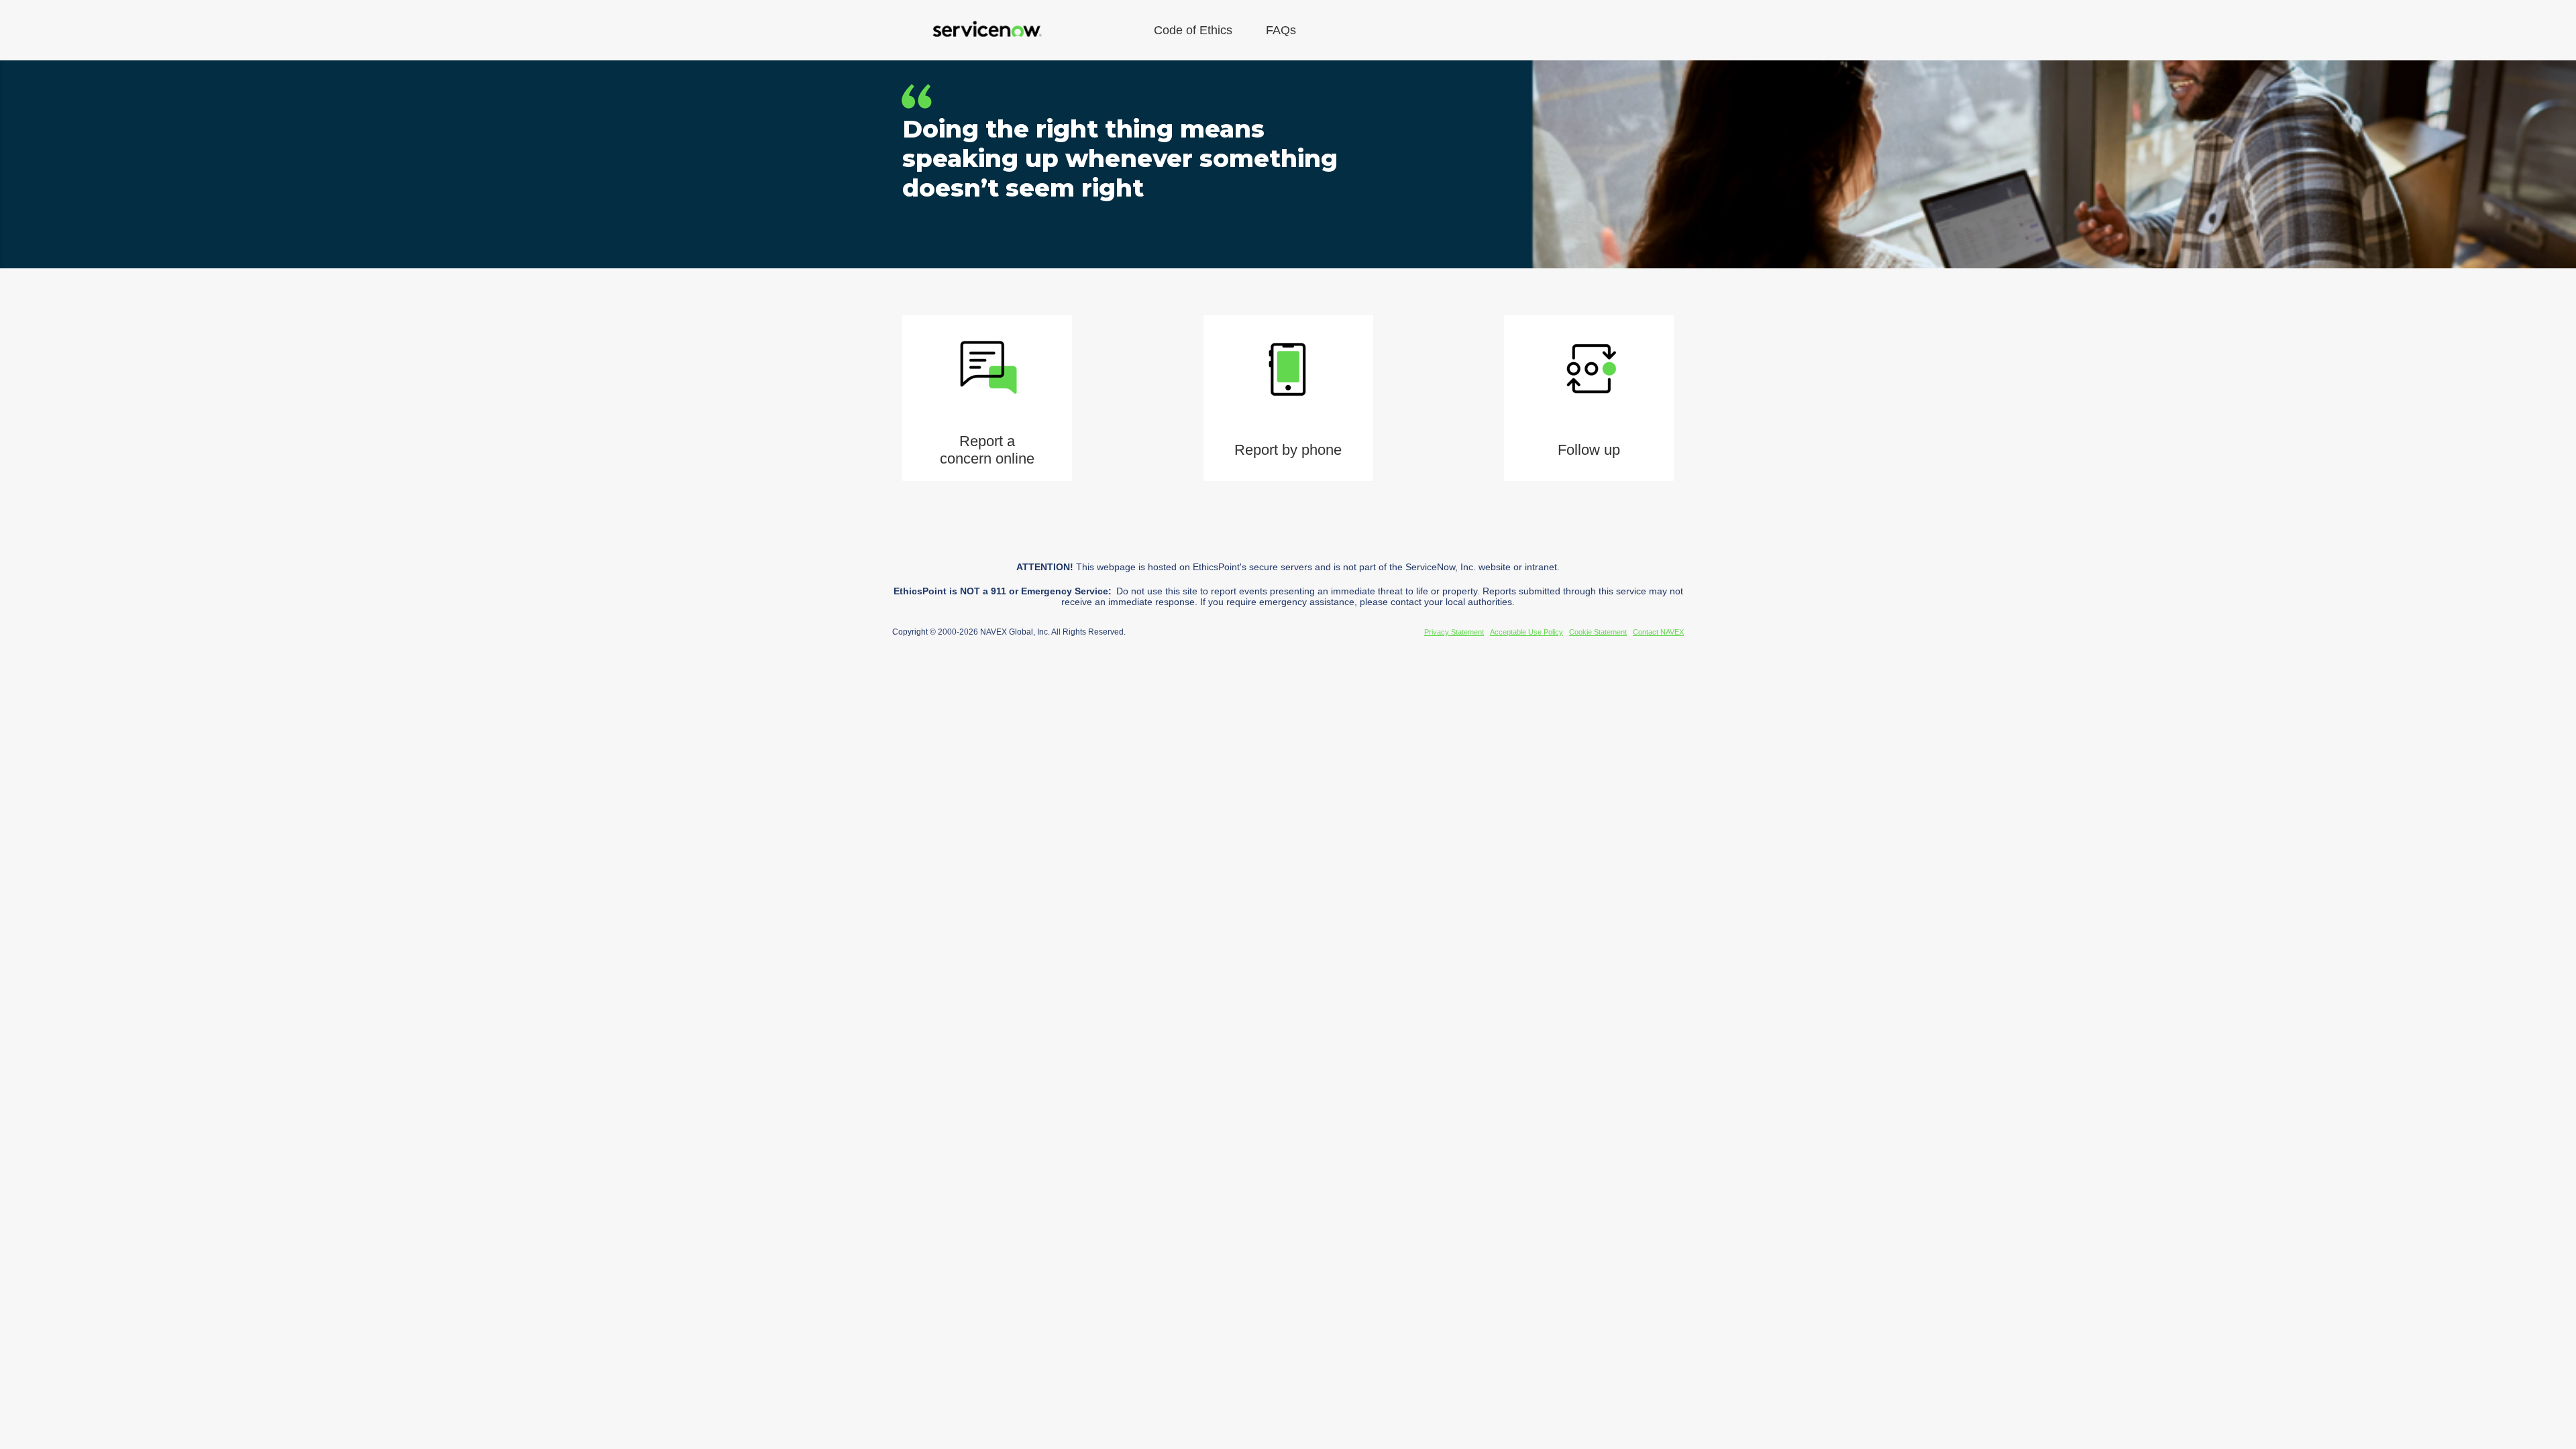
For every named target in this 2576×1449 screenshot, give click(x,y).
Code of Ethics (1193, 30)
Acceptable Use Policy (1526, 632)
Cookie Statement (1598, 632)
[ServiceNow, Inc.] (986, 30)
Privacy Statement (1454, 632)
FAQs (1281, 30)
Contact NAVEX (1658, 632)
